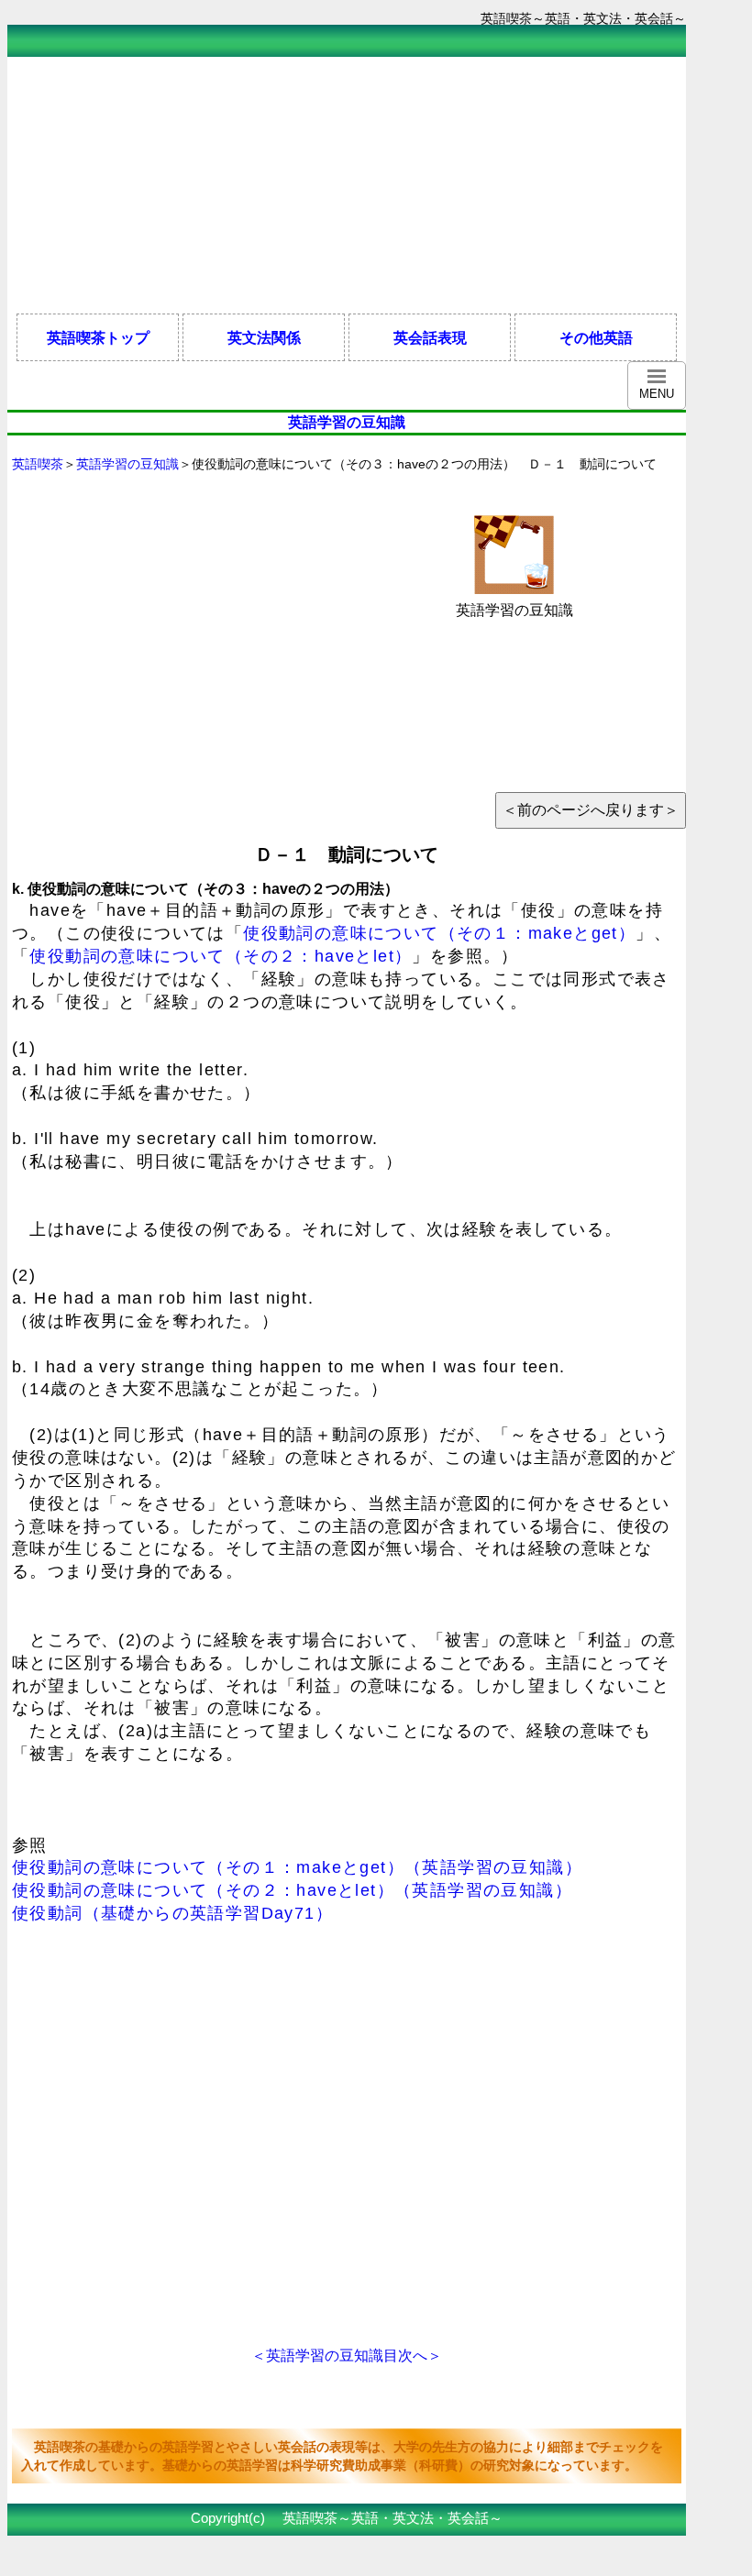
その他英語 (596, 337)
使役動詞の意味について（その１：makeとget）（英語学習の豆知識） (297, 1867)
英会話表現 (430, 337)
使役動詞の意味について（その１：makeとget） (439, 933)
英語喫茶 (38, 464)
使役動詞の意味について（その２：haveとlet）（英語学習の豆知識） (292, 1890)
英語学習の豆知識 (127, 464)
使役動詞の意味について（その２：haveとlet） (221, 956)
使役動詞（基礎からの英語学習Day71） (172, 1913)
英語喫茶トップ (98, 337)
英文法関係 (264, 337)
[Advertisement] (341, 185)
